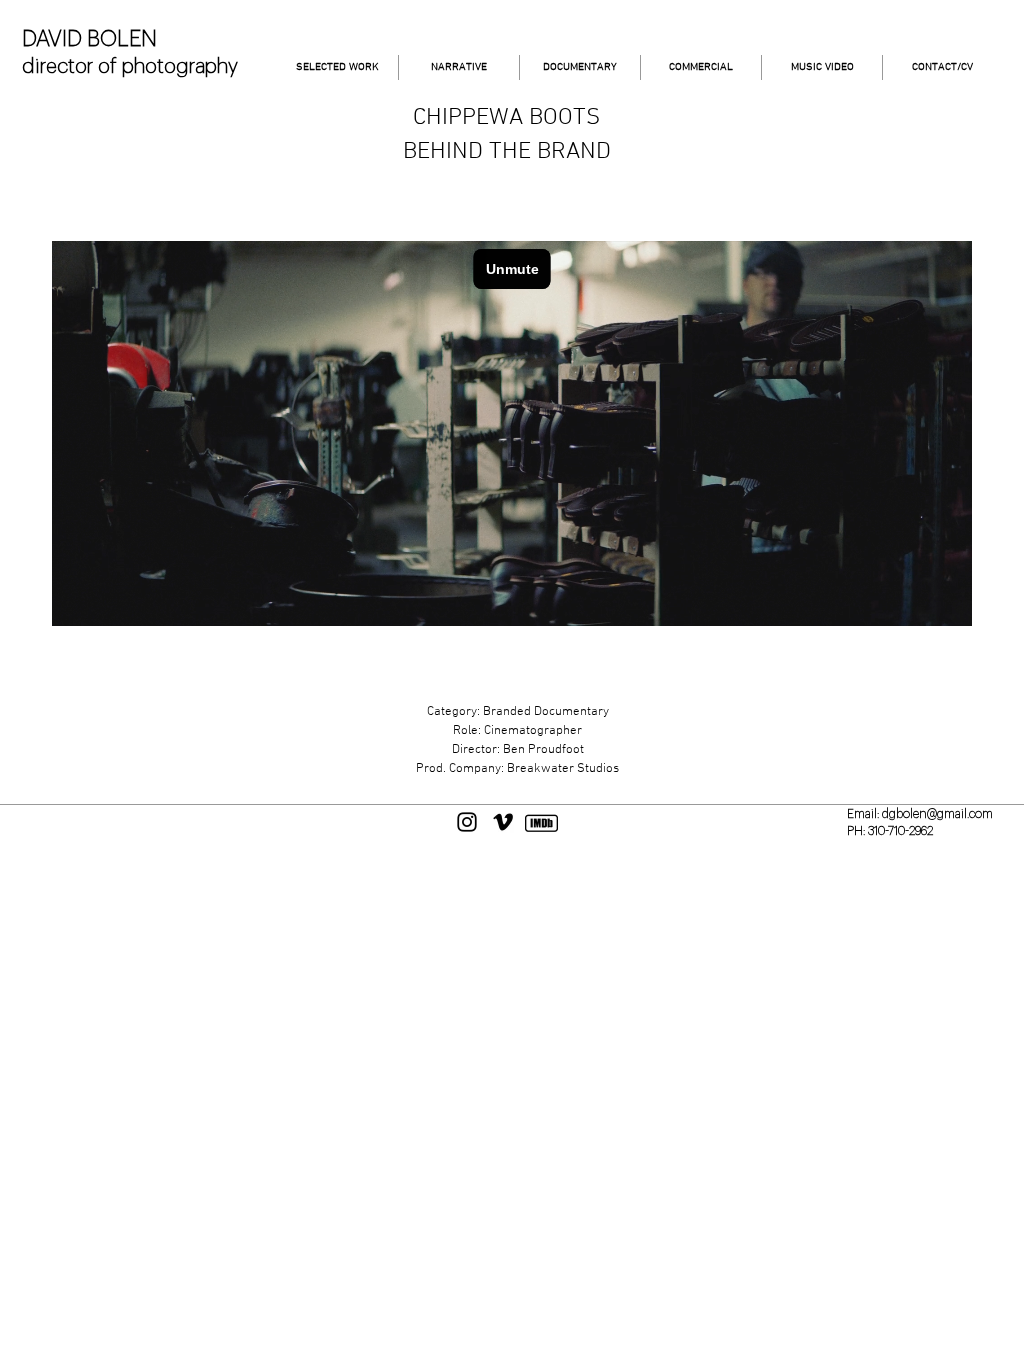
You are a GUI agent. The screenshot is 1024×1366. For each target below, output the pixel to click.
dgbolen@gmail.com (937, 814)
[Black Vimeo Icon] (503, 822)
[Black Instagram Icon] (467, 822)
